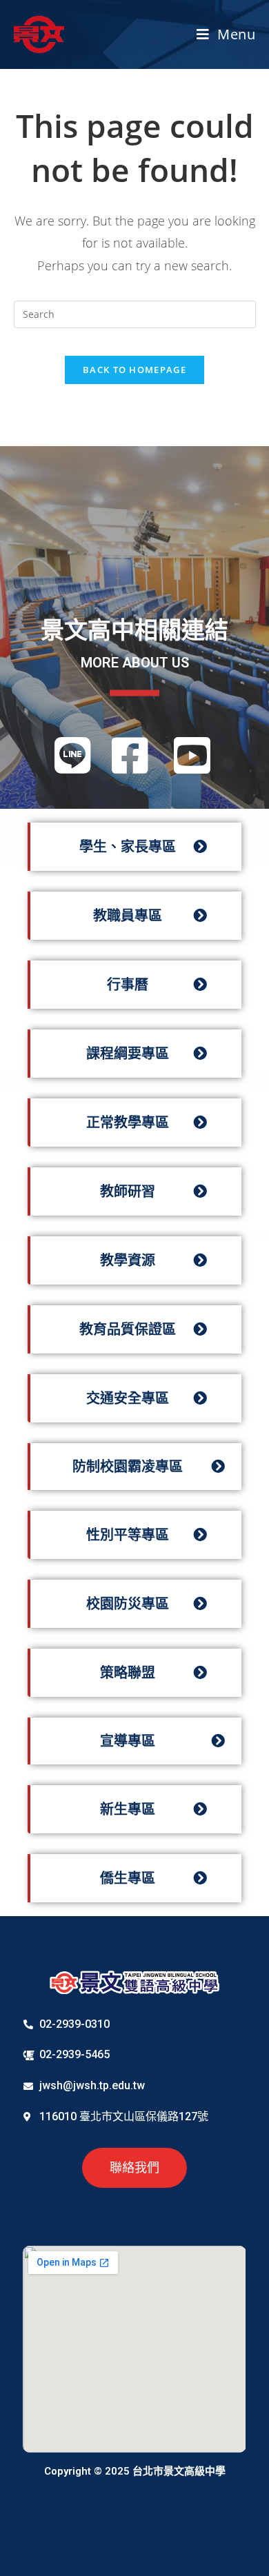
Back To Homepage (134, 370)
